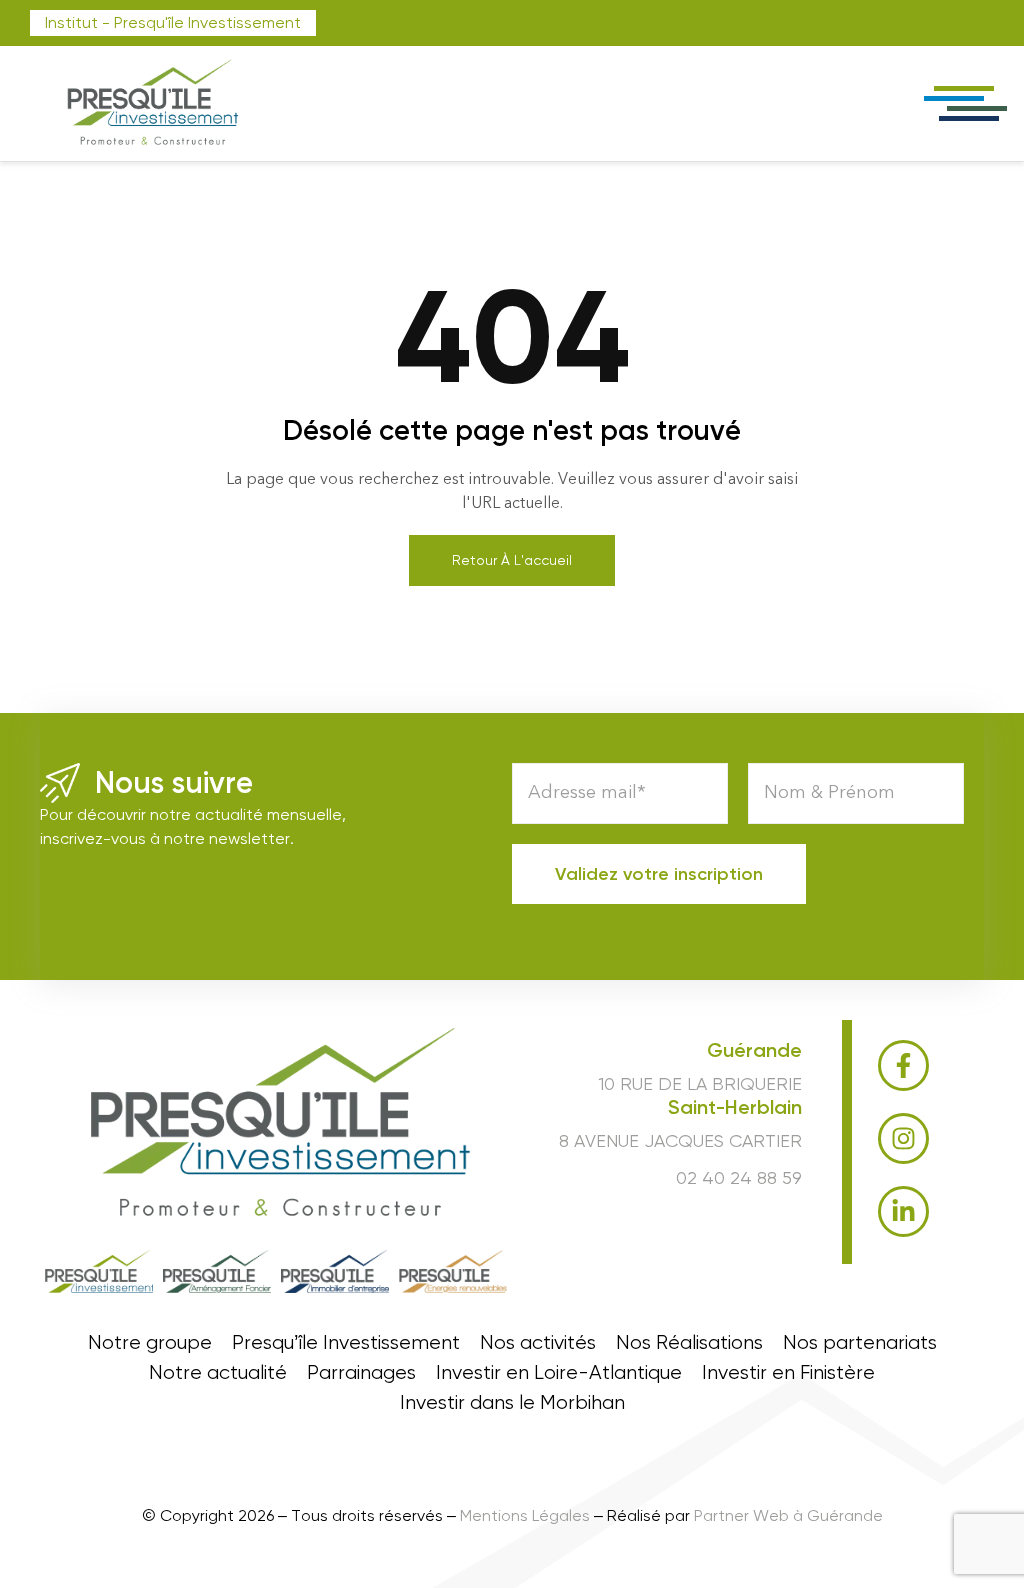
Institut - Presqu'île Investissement (173, 22)
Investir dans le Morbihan (512, 1403)
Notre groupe (150, 1343)
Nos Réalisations (689, 1343)
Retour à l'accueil (512, 560)
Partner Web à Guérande (788, 1515)
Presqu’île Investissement (346, 1343)
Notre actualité (218, 1373)
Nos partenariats (860, 1343)
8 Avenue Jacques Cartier (680, 1140)
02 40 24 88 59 (739, 1177)
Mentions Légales (525, 1515)
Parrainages (361, 1373)
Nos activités (538, 1343)
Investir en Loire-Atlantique (559, 1373)
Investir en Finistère (788, 1373)
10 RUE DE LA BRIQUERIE (700, 1083)
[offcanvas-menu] (964, 103)
